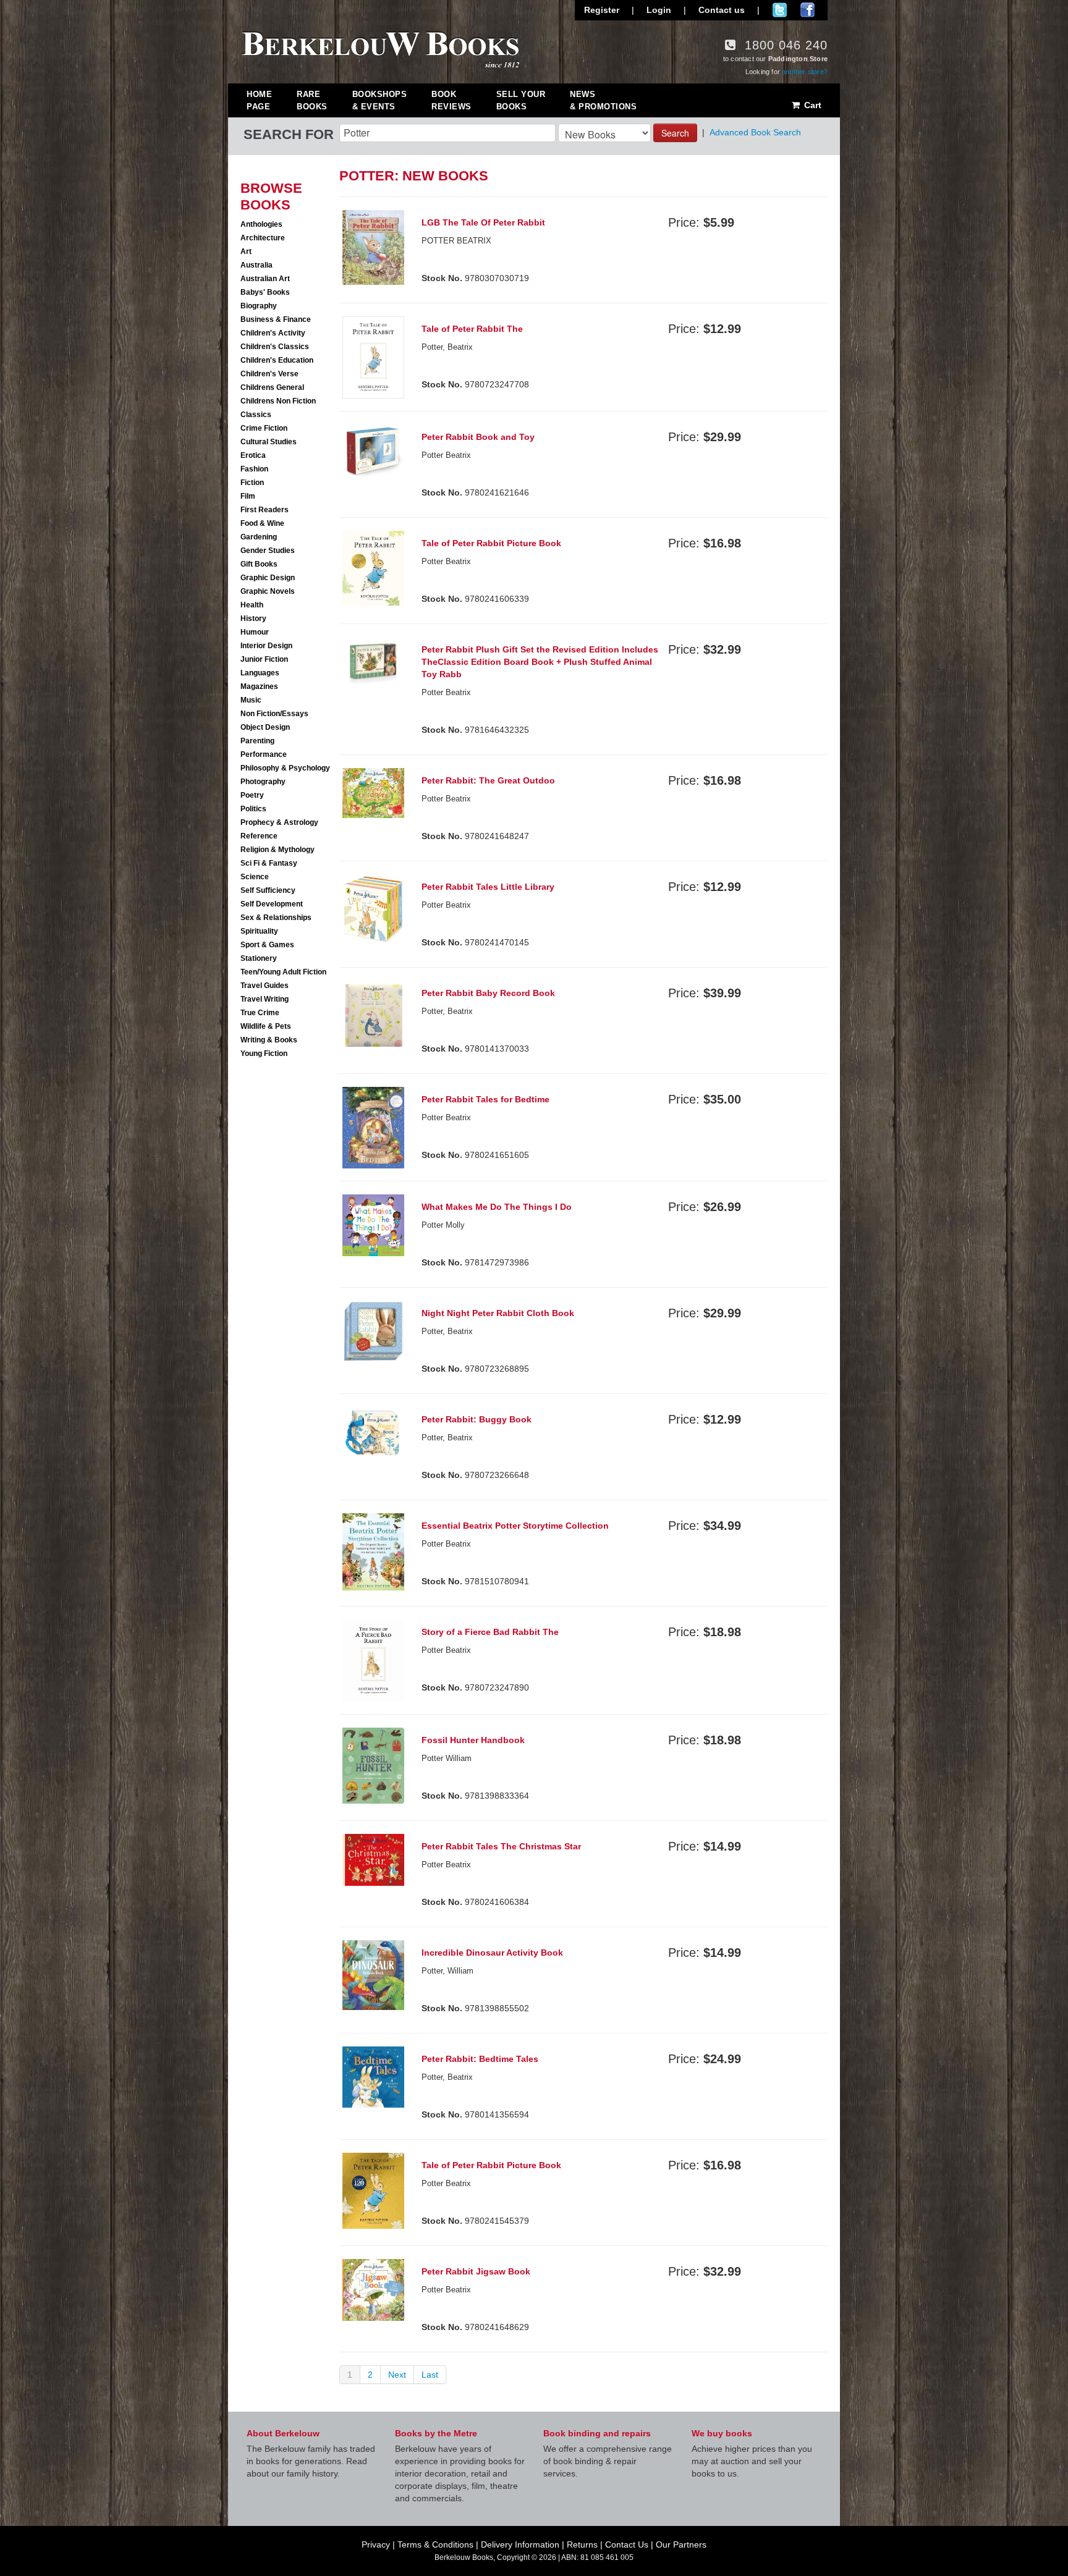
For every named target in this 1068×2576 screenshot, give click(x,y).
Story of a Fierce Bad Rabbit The (490, 1632)
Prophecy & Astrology (279, 822)
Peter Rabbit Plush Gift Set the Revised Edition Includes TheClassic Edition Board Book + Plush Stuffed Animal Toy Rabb (540, 662)
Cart (812, 105)
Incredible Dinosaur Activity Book (492, 1953)
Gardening (259, 537)
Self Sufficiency (268, 890)
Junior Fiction (264, 659)
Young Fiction (264, 1054)
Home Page (259, 100)
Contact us (722, 10)
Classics (256, 415)
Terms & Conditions (435, 2544)
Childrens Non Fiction (278, 401)
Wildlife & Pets (266, 1026)
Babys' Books (265, 292)
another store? (805, 72)
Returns (582, 2544)
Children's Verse (269, 374)
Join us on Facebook (807, 10)
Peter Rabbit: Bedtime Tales (480, 2059)
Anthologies (261, 224)
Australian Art (265, 279)
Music (251, 700)
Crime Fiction (264, 428)
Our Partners (681, 2544)
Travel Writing (265, 999)
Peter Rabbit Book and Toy (478, 437)
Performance (264, 754)
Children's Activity (273, 333)
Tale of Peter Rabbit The (472, 329)
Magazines (259, 686)
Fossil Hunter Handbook (473, 1740)
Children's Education (277, 360)
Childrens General (272, 387)
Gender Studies (268, 551)
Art (246, 251)
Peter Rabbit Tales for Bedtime (485, 1099)
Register (602, 10)
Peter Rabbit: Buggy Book (477, 1419)
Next (397, 2375)
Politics (253, 809)
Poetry (252, 795)
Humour (255, 632)
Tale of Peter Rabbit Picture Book (491, 543)
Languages (260, 673)
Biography (259, 306)
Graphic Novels (268, 591)
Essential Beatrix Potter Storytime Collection (515, 1526)
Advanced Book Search (755, 132)
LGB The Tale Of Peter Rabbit (483, 222)
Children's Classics (275, 347)
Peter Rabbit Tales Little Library (488, 887)
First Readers (265, 510)
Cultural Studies (269, 442)
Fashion (254, 469)
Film (248, 496)
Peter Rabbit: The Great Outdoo (488, 780)
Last (430, 2375)
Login (659, 10)
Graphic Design (268, 578)
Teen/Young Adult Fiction (283, 972)
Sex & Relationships (276, 918)
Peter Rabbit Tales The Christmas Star (501, 1846)
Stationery (259, 958)
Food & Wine (262, 523)
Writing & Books (269, 1040)
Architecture (263, 238)
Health (252, 605)
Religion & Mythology (278, 850)
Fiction (252, 483)
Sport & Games (267, 945)
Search (675, 133)
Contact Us (627, 2544)
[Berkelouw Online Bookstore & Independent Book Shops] (381, 48)
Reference (259, 836)
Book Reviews (451, 100)
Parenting (257, 741)
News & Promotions (603, 100)
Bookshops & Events (380, 100)
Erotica (253, 455)
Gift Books (259, 564)
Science (255, 877)
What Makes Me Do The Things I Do (497, 1207)
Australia (256, 265)
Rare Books (312, 100)
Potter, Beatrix (447, 2077)
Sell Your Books (521, 100)
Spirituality (259, 931)
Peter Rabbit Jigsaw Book (476, 2271)
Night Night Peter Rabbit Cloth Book (498, 1313)
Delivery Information (520, 2544)
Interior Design (266, 646)
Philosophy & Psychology (285, 768)
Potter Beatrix (446, 455)
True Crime (260, 1013)
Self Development (272, 904)
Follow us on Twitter (780, 10)
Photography (263, 782)
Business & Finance (276, 319)
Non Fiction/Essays (274, 714)
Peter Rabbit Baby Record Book (488, 993)
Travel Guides (265, 986)
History (253, 619)
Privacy (376, 2544)
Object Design (265, 727)
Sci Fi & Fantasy (269, 863)
